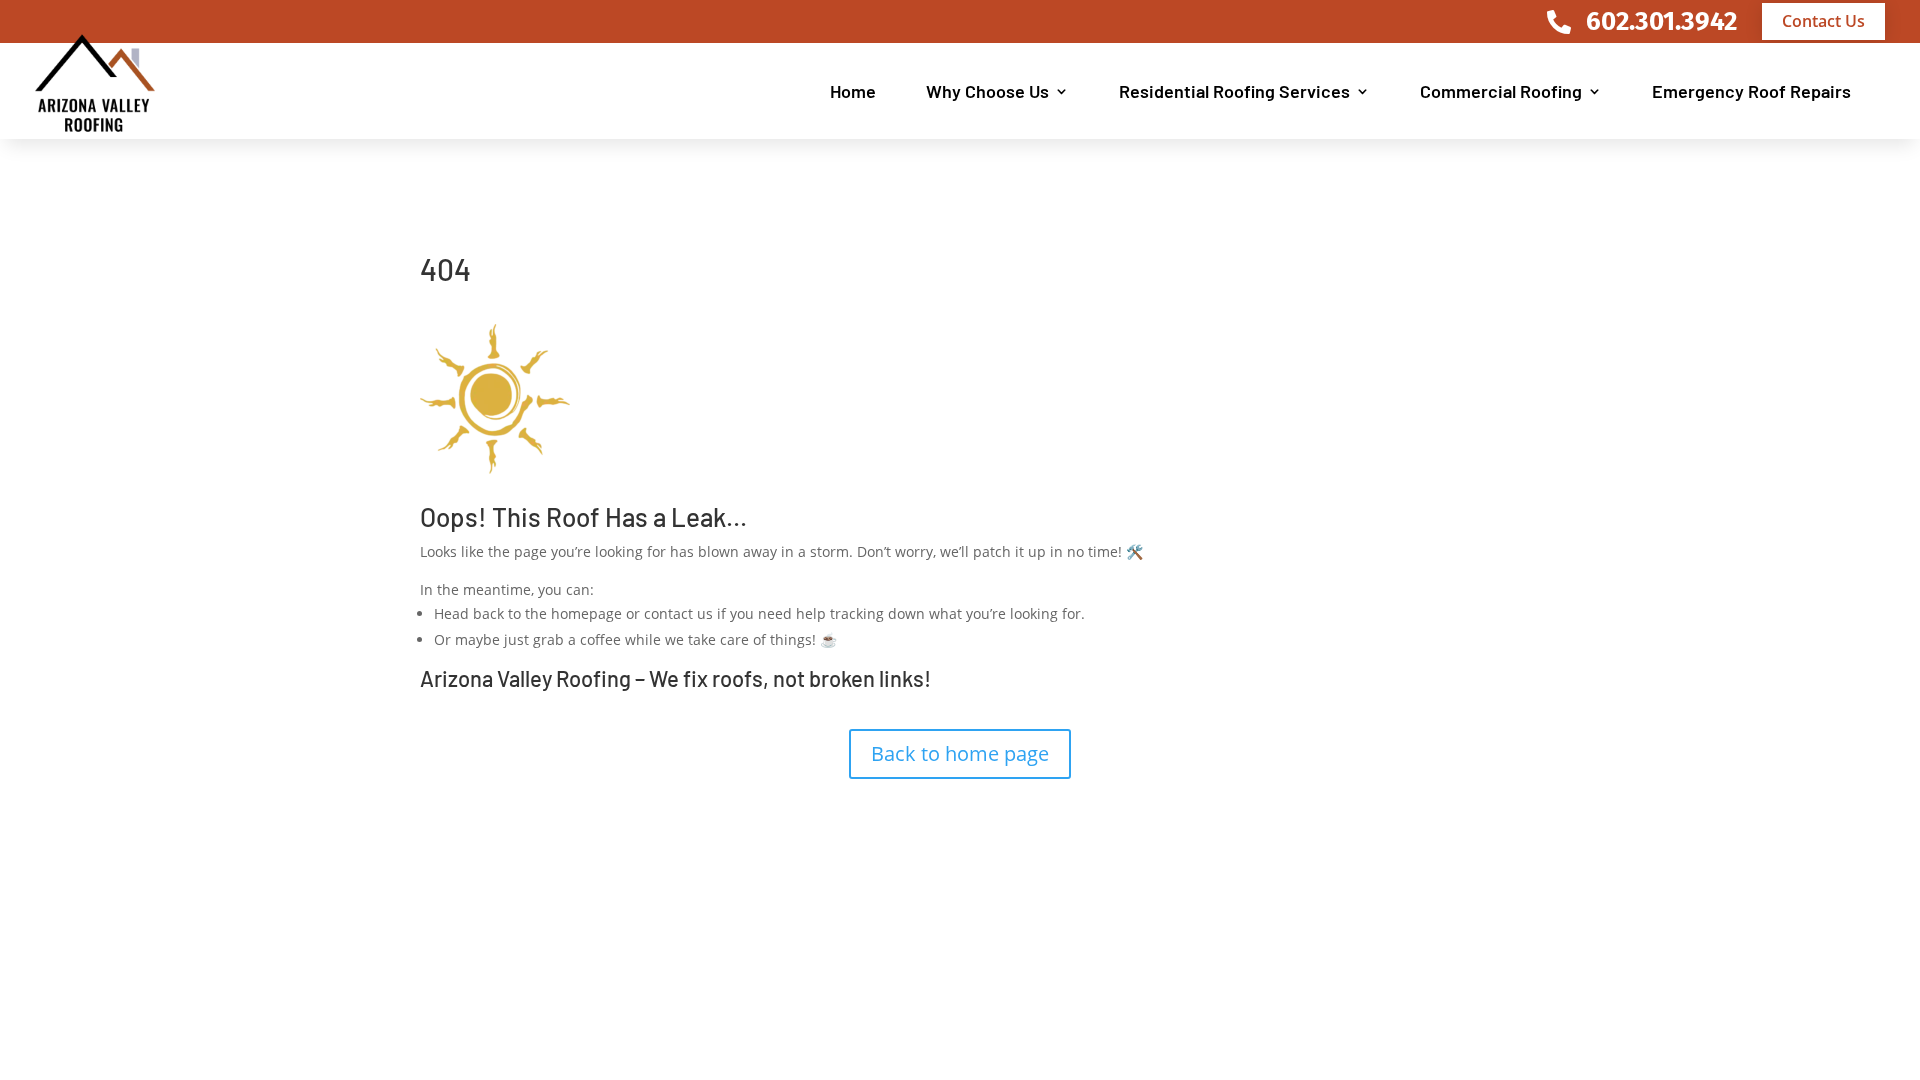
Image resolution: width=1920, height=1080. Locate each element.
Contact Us (1823, 21)
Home (853, 91)
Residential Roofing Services (1234, 91)
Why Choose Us (987, 91)
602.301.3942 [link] (1661, 21)
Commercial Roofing (1501, 91)
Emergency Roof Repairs (1751, 91)
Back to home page (960, 753)
